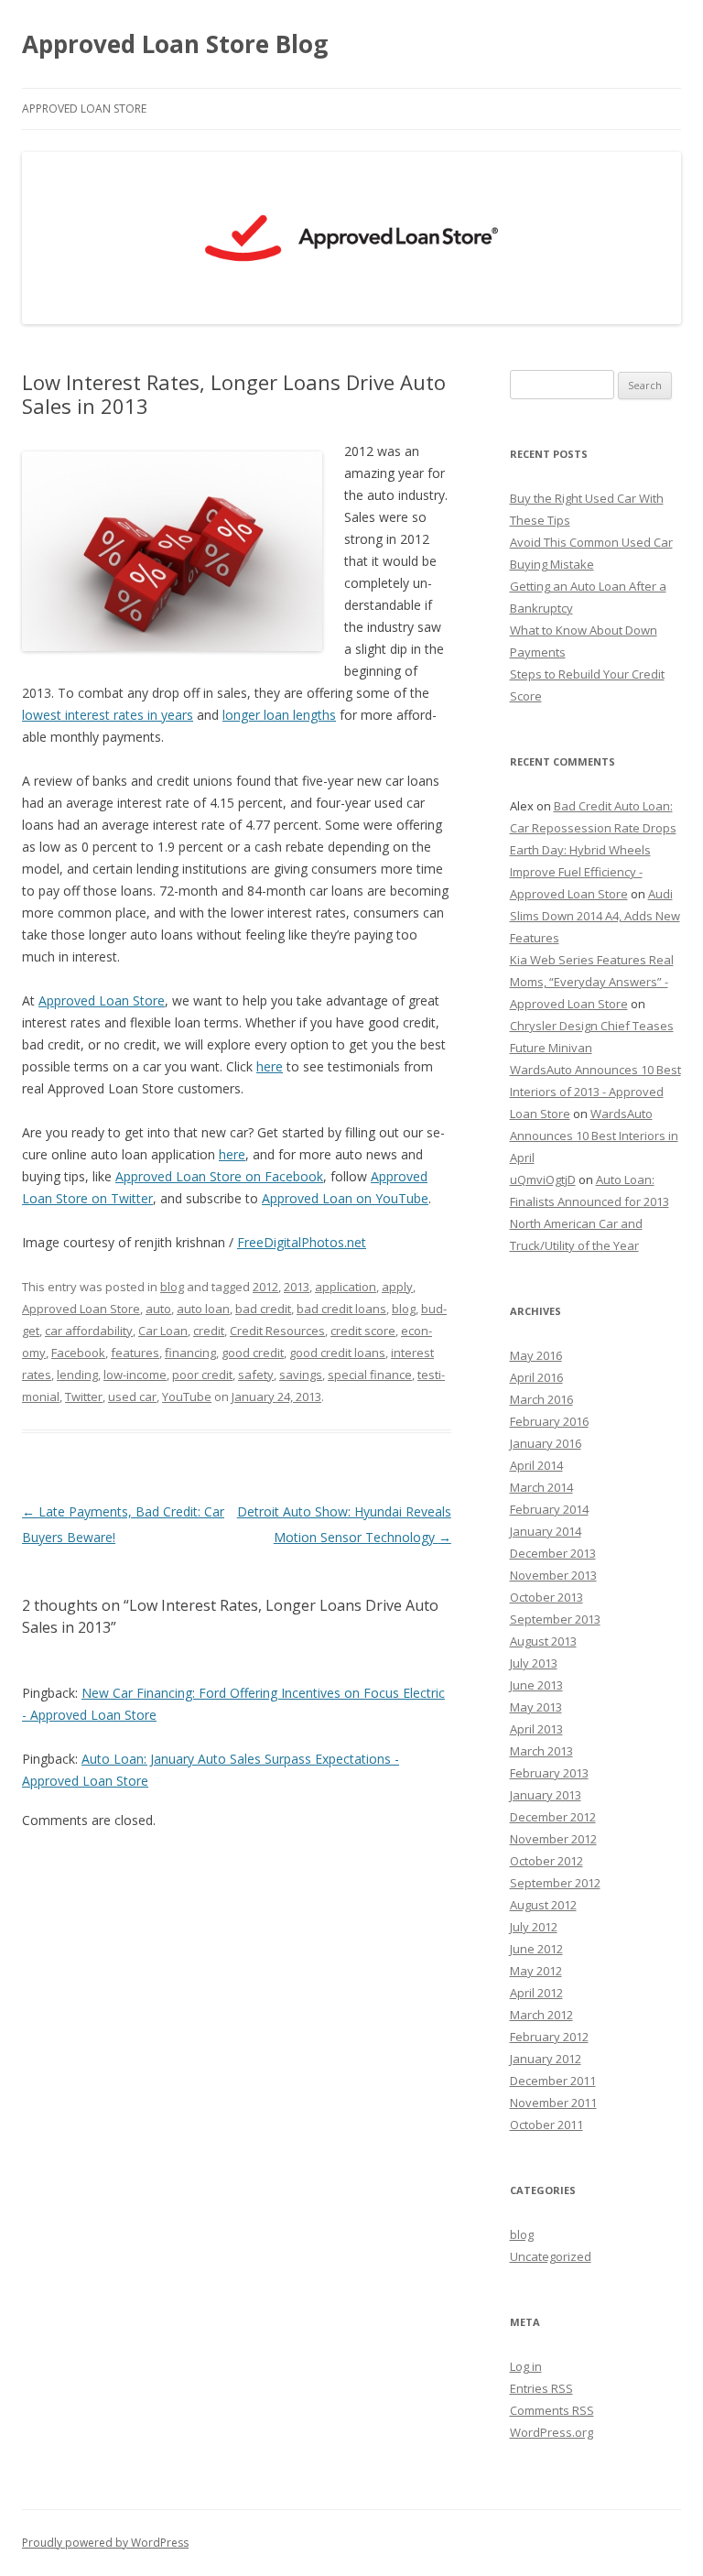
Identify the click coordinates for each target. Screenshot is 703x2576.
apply (397, 1287)
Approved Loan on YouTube (345, 1198)
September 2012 (555, 1883)
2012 (265, 1287)
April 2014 (536, 1465)
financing (190, 1353)
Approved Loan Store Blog (175, 44)
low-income (135, 1375)
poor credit (202, 1375)
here (270, 1066)
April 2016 (536, 1377)
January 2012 (546, 2059)
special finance (370, 1375)
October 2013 (546, 1597)
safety (256, 1375)
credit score (363, 1331)
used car (132, 1397)
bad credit (263, 1309)
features (135, 1353)
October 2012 (546, 1861)
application (346, 1287)
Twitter (84, 1397)
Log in (526, 2366)
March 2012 (541, 2015)
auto (158, 1309)
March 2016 (541, 1399)
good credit (253, 1353)
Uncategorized (551, 2256)
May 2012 (536, 1971)
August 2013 (543, 1641)
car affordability (89, 1331)
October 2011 (546, 2125)
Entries (541, 2388)
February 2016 (549, 1421)
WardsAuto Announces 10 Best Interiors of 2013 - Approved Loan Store (595, 1092)
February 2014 (549, 1509)
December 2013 (553, 1553)
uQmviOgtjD (543, 1179)
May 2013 (536, 1707)
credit (209, 1331)
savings (301, 1375)
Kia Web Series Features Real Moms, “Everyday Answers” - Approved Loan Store (592, 982)
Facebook (78, 1353)
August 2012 (543, 1905)
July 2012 (534, 1927)
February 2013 (549, 1773)
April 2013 (536, 1729)
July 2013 (534, 1663)
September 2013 (555, 1619)
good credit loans (337, 1353)
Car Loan (163, 1331)
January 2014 (546, 1531)
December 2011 (553, 2081)
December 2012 (553, 1817)
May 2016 (536, 1355)
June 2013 (536, 1685)
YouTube (187, 1397)
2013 (297, 1287)
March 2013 (541, 1751)
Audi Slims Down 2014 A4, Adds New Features (595, 916)
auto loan (203, 1309)
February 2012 (549, 2037)
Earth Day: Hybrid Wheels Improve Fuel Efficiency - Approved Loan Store (580, 872)
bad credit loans (341, 1309)
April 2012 (536, 1993)
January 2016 (546, 1443)
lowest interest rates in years (108, 715)
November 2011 (553, 2103)
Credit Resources (277, 1331)
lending (77, 1375)
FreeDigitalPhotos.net (302, 1242)
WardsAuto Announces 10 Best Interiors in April (594, 1136)
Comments (552, 2410)
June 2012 (536, 1949)
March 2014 (541, 1487)
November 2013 (553, 1575)
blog (172, 1287)
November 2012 (553, 1839)
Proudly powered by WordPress (105, 2543)
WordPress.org (552, 2432)
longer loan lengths (279, 715)
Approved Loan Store (84, 109)
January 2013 (546, 1795)
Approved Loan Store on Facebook (219, 1176)
